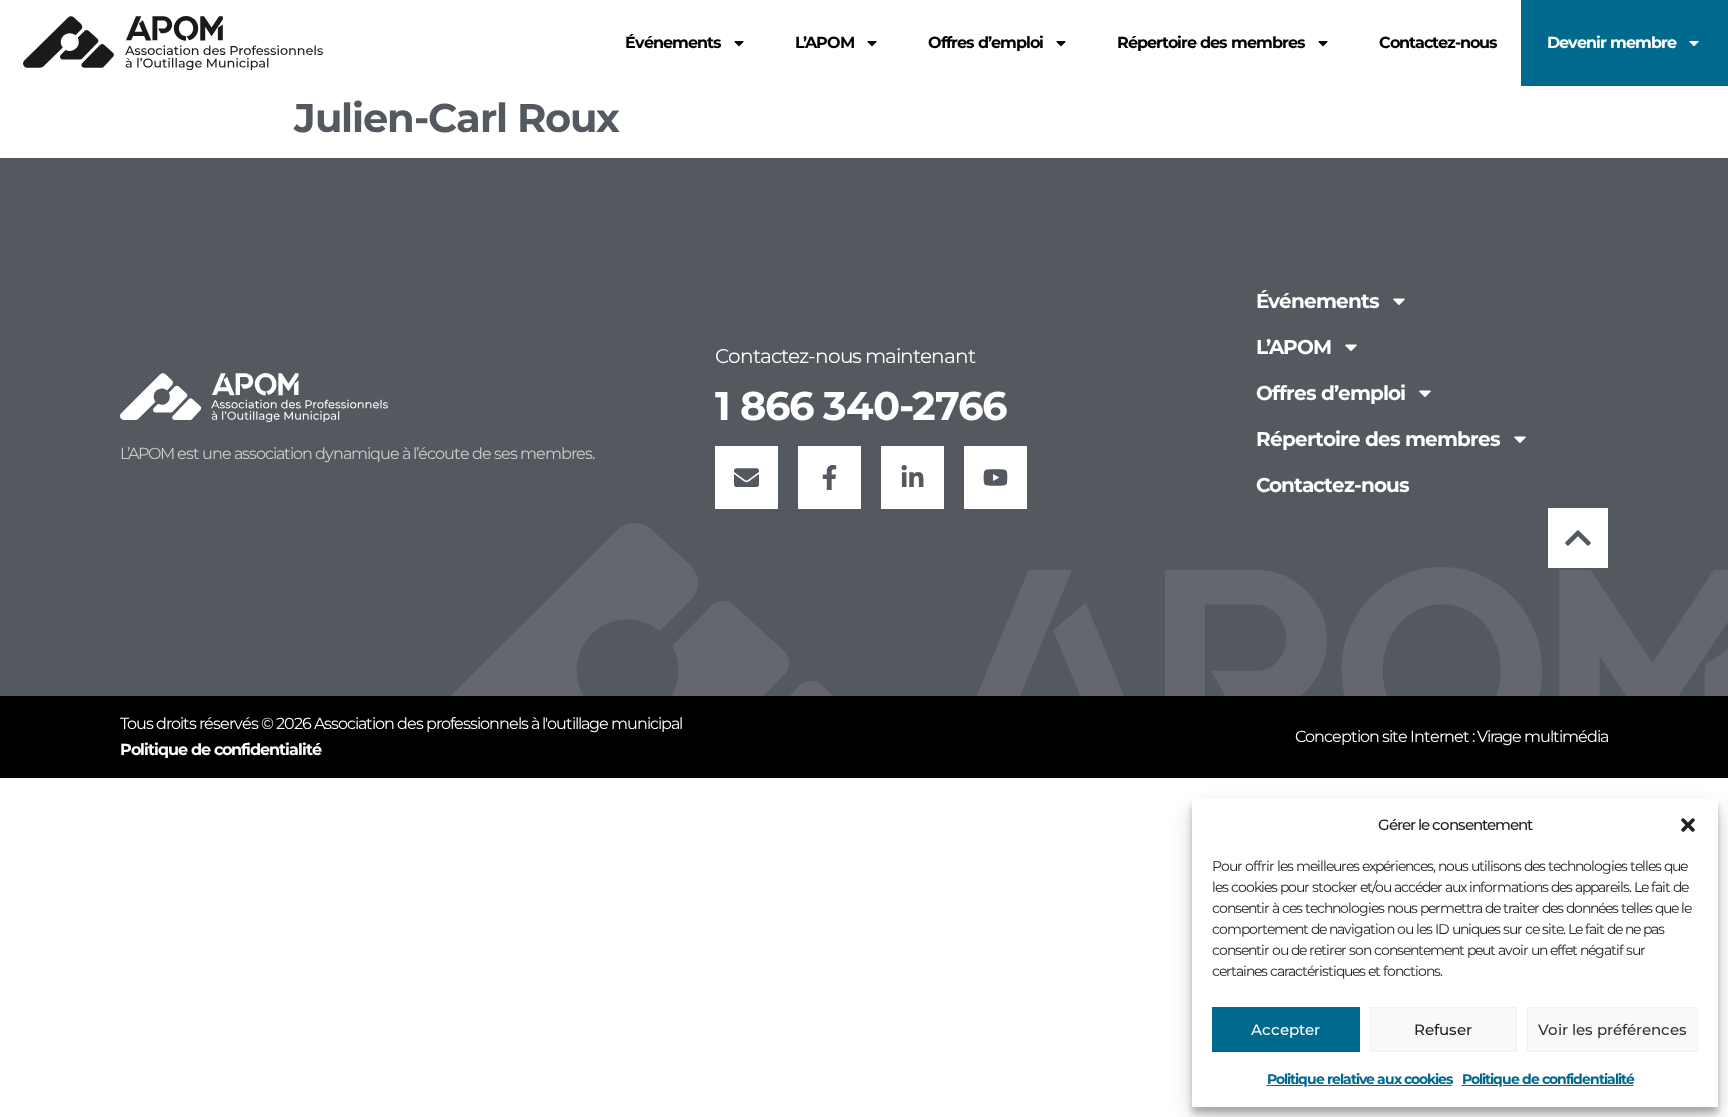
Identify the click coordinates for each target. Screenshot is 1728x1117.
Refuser (1443, 1029)
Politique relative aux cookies (1359, 1079)
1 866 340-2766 (860, 405)
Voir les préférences (1612, 1029)
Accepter (1285, 1029)
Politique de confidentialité (1548, 1079)
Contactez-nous (1438, 42)
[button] (1688, 825)
